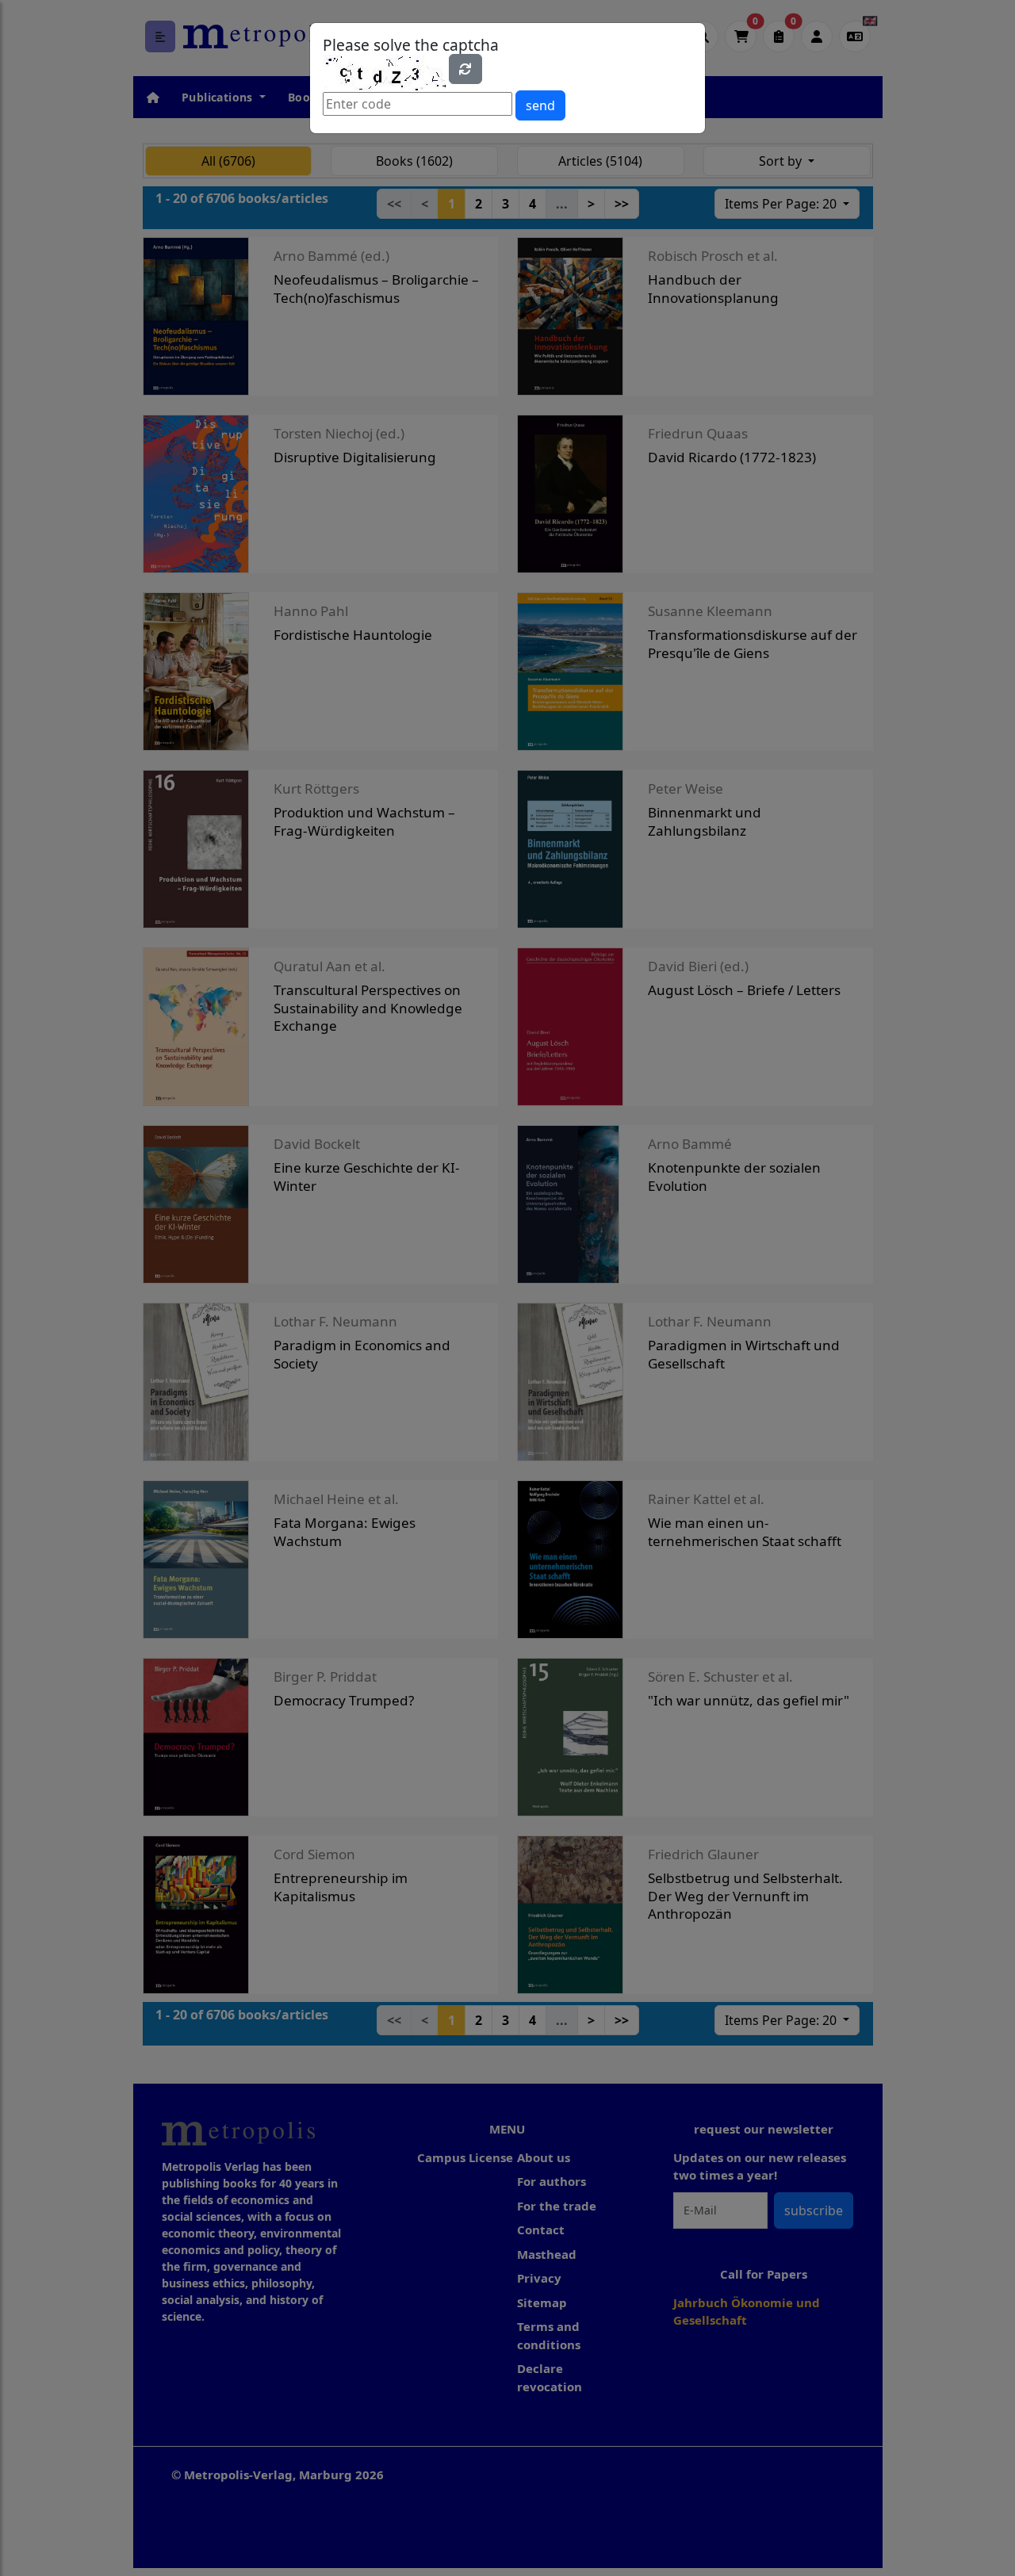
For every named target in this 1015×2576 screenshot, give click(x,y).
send (540, 105)
